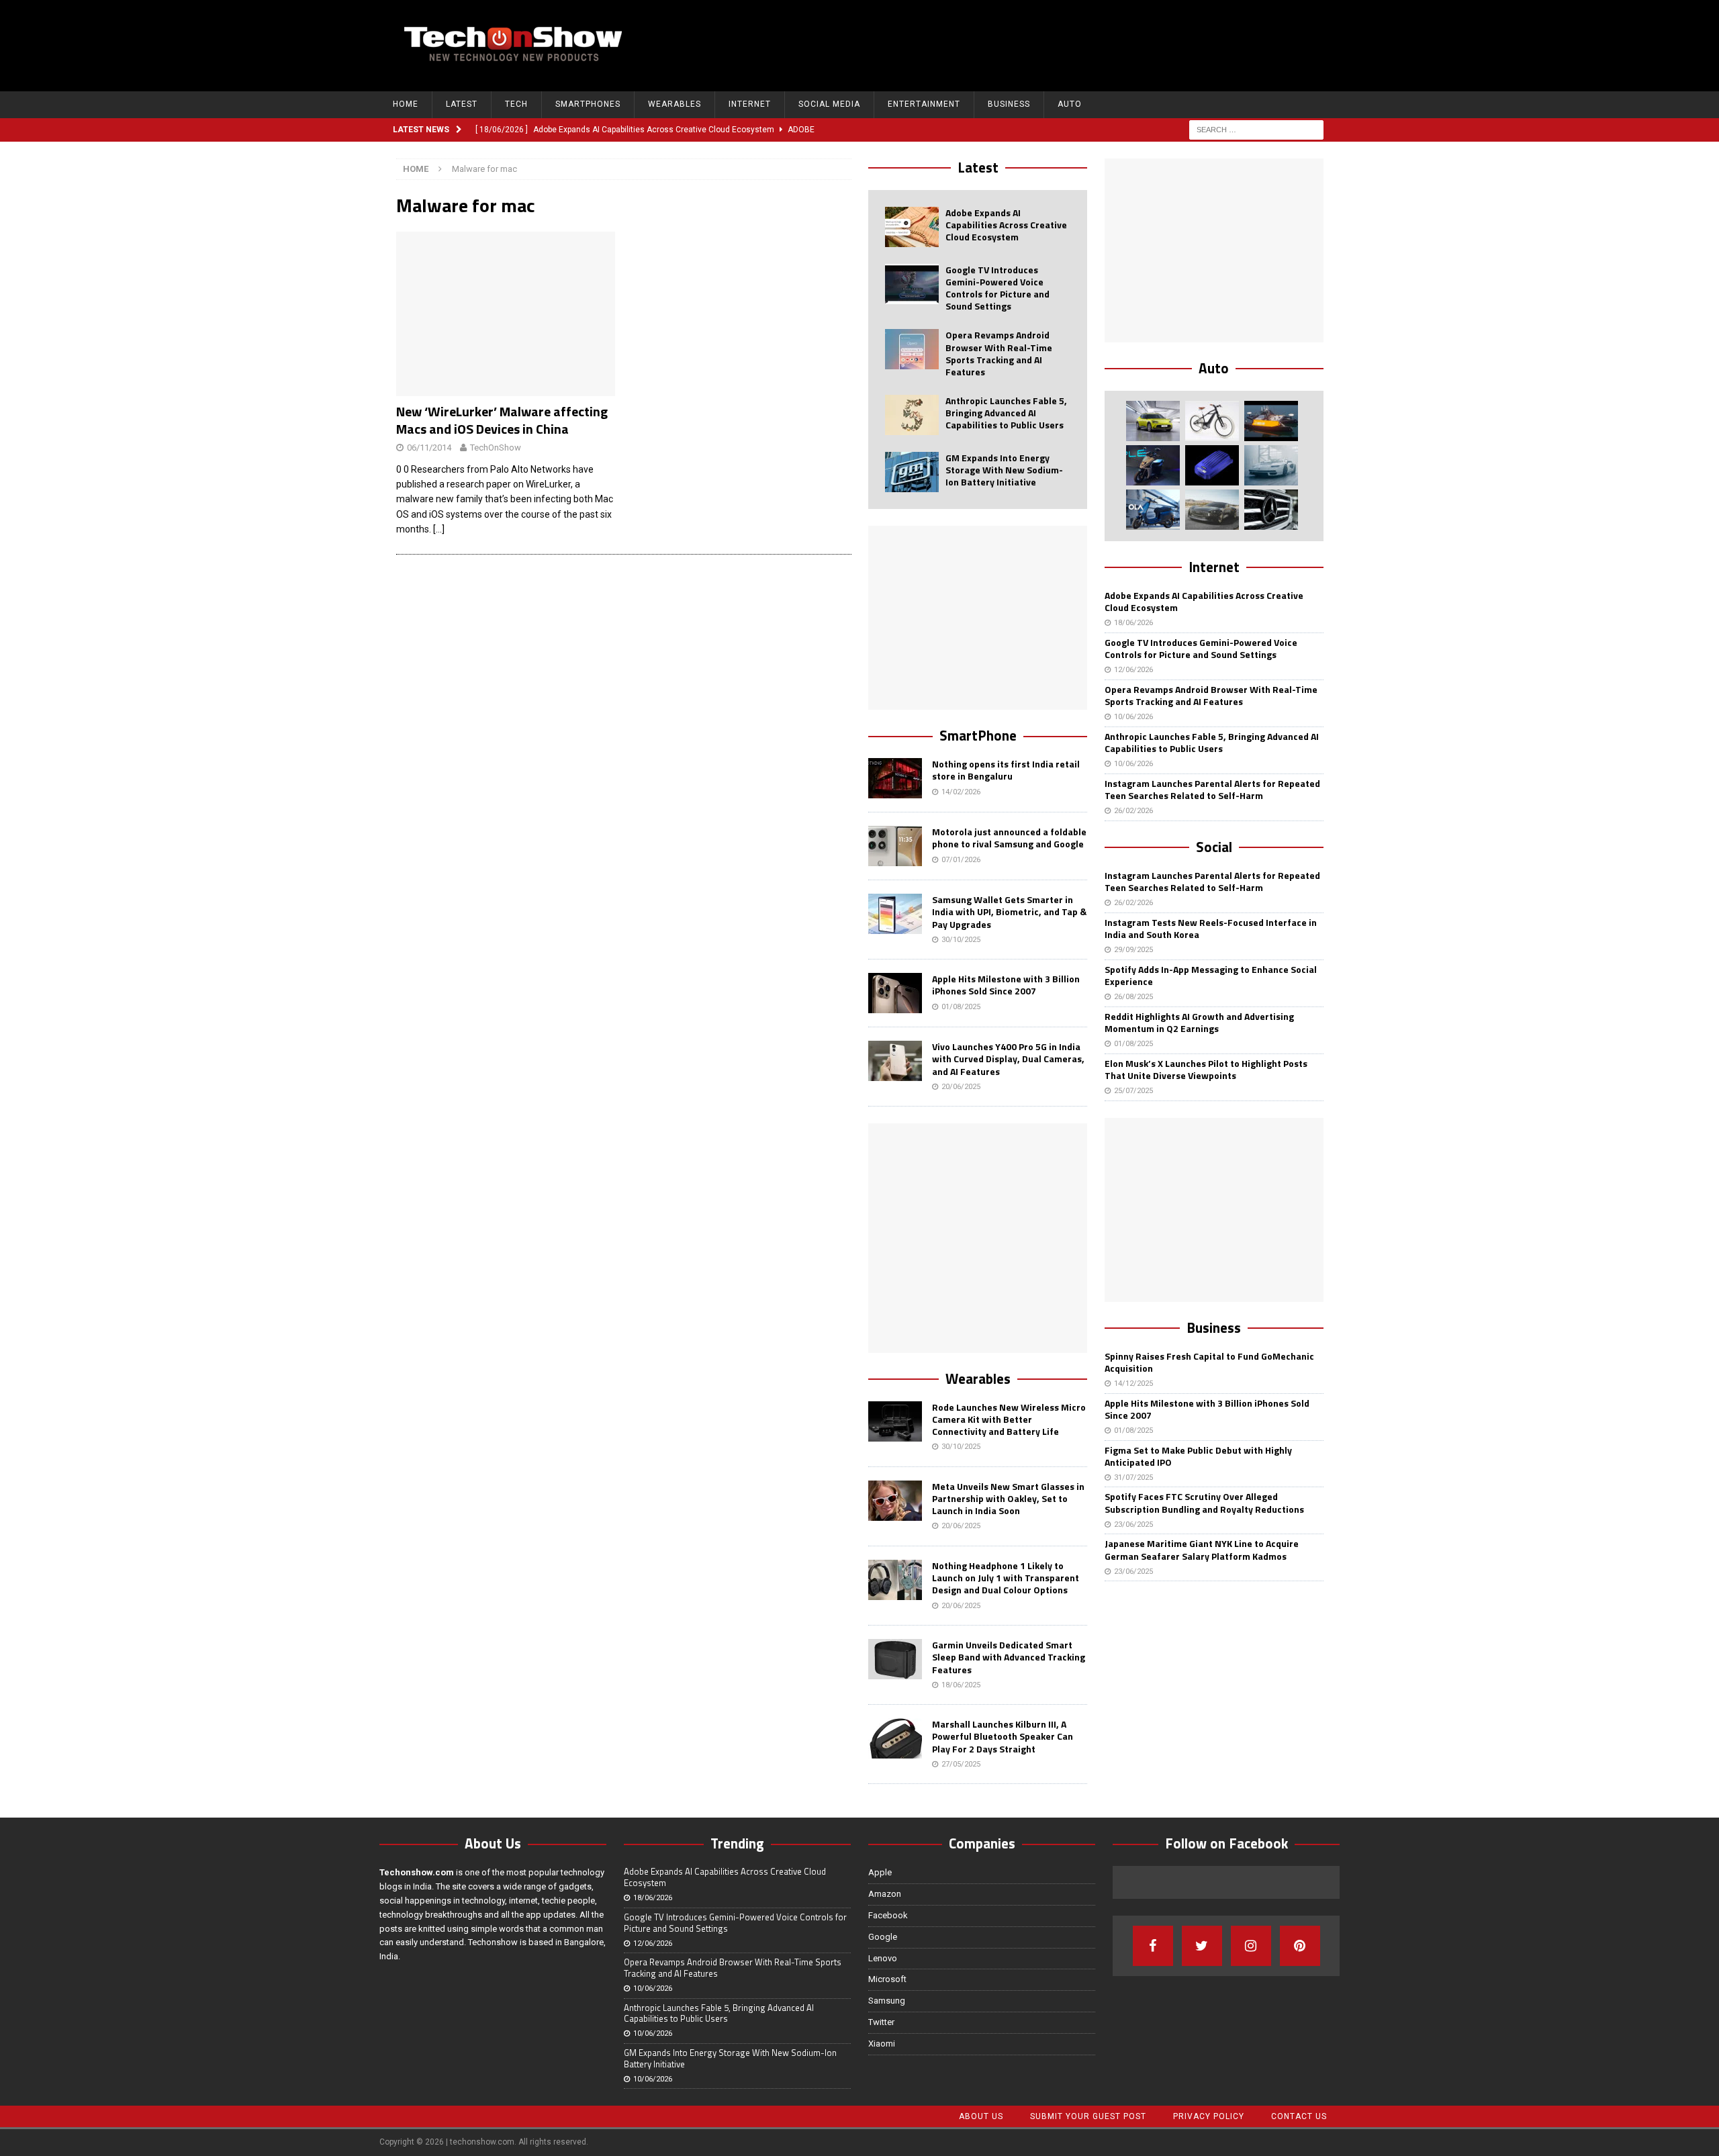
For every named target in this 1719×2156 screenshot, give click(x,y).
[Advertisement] (1082, 44)
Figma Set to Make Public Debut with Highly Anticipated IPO (1198, 1456)
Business (1009, 104)
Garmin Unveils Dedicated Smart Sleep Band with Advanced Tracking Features (1009, 1657)
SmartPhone (978, 735)
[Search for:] (1256, 129)
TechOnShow (496, 448)
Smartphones (588, 104)
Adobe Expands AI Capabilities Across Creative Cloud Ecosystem (1006, 225)
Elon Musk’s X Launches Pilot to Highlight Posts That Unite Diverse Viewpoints (1206, 1069)
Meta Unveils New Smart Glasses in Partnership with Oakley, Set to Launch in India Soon (1008, 1498)
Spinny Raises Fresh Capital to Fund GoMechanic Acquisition (1209, 1362)
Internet (750, 104)
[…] (439, 529)
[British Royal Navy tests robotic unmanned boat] (1271, 421)
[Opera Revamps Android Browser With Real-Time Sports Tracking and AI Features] (912, 349)
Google (883, 1937)
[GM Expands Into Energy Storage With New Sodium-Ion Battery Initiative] (912, 472)
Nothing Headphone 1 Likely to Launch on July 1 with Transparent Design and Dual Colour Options (1006, 1578)
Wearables (675, 104)
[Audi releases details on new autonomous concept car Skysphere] (1212, 510)
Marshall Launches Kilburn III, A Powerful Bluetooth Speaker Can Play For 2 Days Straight (1003, 1736)
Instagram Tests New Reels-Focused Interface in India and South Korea (1211, 928)
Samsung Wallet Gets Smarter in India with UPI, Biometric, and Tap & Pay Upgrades (1009, 911)
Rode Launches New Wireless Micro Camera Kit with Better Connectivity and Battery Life (1009, 1419)
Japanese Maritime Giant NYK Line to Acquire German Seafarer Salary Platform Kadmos (1202, 1549)
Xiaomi (882, 2044)
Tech (516, 104)
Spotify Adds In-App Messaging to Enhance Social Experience (1211, 975)
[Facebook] (1153, 1946)
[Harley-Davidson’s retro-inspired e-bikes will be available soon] (1212, 421)
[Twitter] (1202, 1946)
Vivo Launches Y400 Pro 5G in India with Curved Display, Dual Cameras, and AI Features (1008, 1059)
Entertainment (924, 104)
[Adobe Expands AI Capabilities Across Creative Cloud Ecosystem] (912, 227)
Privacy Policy (1209, 2116)
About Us (981, 2116)
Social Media (829, 104)
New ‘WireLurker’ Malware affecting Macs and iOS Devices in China (502, 420)
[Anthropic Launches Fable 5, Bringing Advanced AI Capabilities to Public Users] (912, 415)
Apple (880, 1872)
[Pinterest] (1300, 1946)
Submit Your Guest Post (1088, 2116)
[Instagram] (1251, 1946)
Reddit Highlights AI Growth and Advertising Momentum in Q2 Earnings (1199, 1022)
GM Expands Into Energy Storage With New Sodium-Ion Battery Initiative (1004, 470)
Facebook (888, 1915)
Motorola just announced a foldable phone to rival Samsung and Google (1009, 838)
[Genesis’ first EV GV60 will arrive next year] (1153, 421)
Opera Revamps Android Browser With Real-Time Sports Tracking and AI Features (999, 353)
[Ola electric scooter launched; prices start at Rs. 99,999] (1153, 510)
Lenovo (883, 1958)
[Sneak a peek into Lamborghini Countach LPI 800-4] (1271, 465)
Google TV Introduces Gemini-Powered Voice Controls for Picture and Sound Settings (997, 288)
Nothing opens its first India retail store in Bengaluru (1006, 770)
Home (406, 104)
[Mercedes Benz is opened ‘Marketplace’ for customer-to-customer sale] (1271, 510)
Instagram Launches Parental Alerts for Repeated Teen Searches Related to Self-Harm (1212, 789)
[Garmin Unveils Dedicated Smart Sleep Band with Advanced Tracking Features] (895, 1659)
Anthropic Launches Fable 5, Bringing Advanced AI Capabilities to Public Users (1006, 413)
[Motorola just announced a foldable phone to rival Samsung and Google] (895, 846)
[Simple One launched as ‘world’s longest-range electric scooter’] (1153, 465)
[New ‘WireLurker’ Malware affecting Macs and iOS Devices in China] (506, 314)
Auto (1070, 104)
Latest (462, 104)
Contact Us (1299, 2116)
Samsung (887, 2001)
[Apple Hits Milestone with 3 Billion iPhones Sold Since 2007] (895, 993)
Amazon (885, 1894)
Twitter (881, 2022)
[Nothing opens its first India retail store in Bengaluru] (895, 778)
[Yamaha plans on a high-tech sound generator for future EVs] (1212, 465)
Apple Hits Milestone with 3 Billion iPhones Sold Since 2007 (1006, 985)
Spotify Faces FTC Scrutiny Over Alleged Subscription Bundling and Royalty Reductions (1204, 1502)
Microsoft (887, 1979)
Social (1214, 847)
